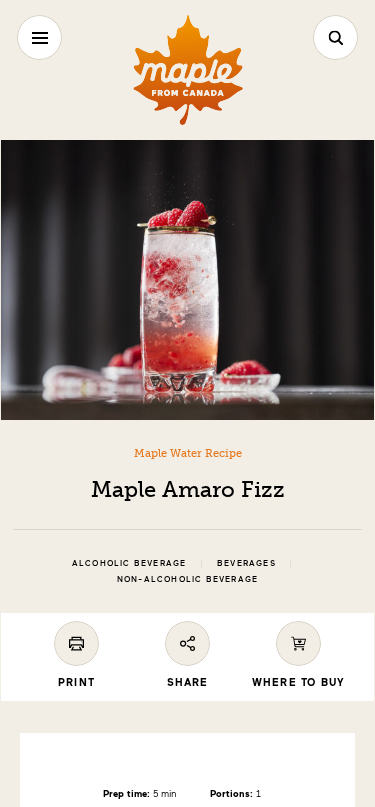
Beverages (246, 563)
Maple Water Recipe (188, 453)
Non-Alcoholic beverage (187, 579)
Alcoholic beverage (129, 563)
